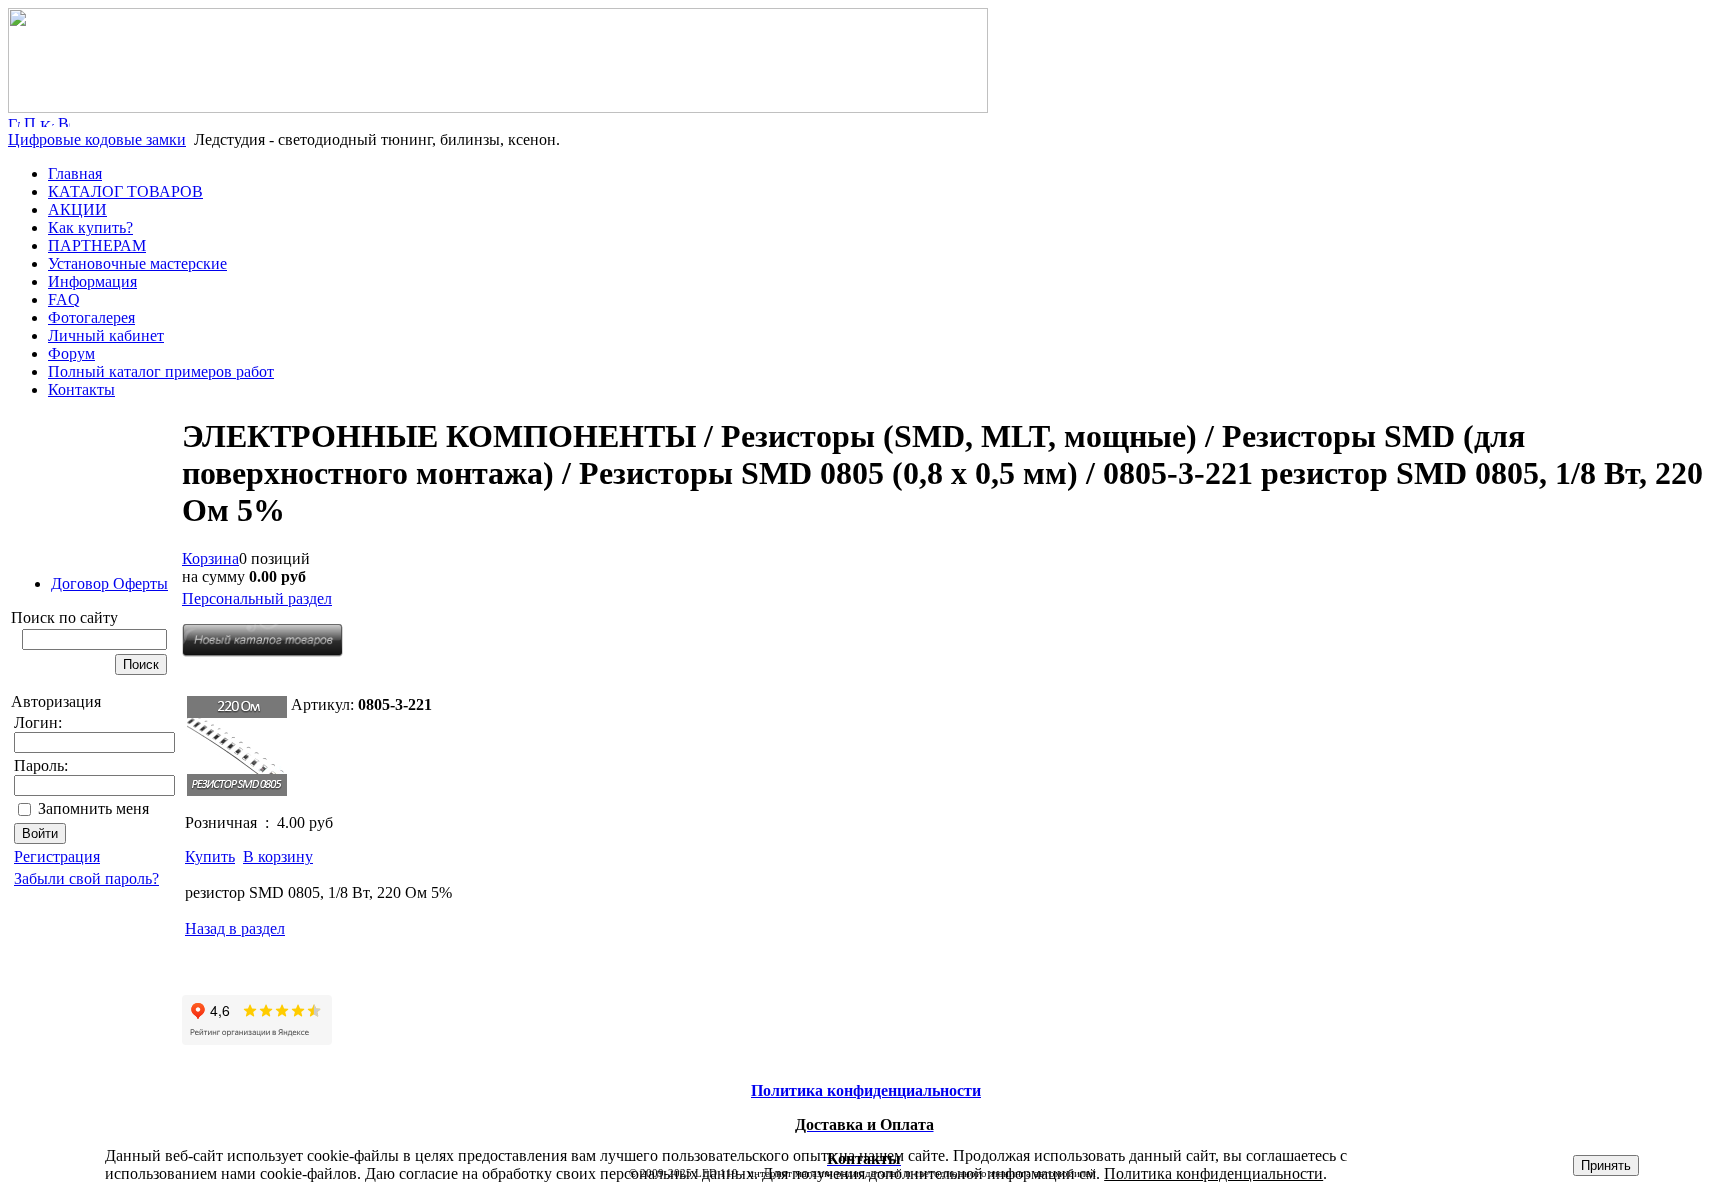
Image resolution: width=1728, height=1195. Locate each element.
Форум (71, 353)
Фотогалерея (91, 317)
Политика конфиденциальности (1213, 1173)
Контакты (81, 389)
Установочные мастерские (137, 263)
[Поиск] (30, 121)
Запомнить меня (93, 808)
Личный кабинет (106, 335)
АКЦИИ (77, 209)
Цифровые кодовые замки (97, 139)
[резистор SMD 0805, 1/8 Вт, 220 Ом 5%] (237, 746)
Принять (1606, 1165)
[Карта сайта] (47, 121)
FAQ (64, 299)
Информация (92, 281)
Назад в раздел (235, 928)
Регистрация (57, 856)
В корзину (278, 856)
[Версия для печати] (64, 121)
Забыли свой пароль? (86, 878)
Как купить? (90, 227)
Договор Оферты (109, 583)
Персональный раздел (257, 598)
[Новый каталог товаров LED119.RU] (262, 651)
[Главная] (498, 107)
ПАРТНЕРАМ (97, 245)
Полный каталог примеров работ (161, 371)
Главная (75, 173)
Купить (210, 856)
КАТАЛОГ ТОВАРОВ (125, 191)
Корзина (210, 558)
